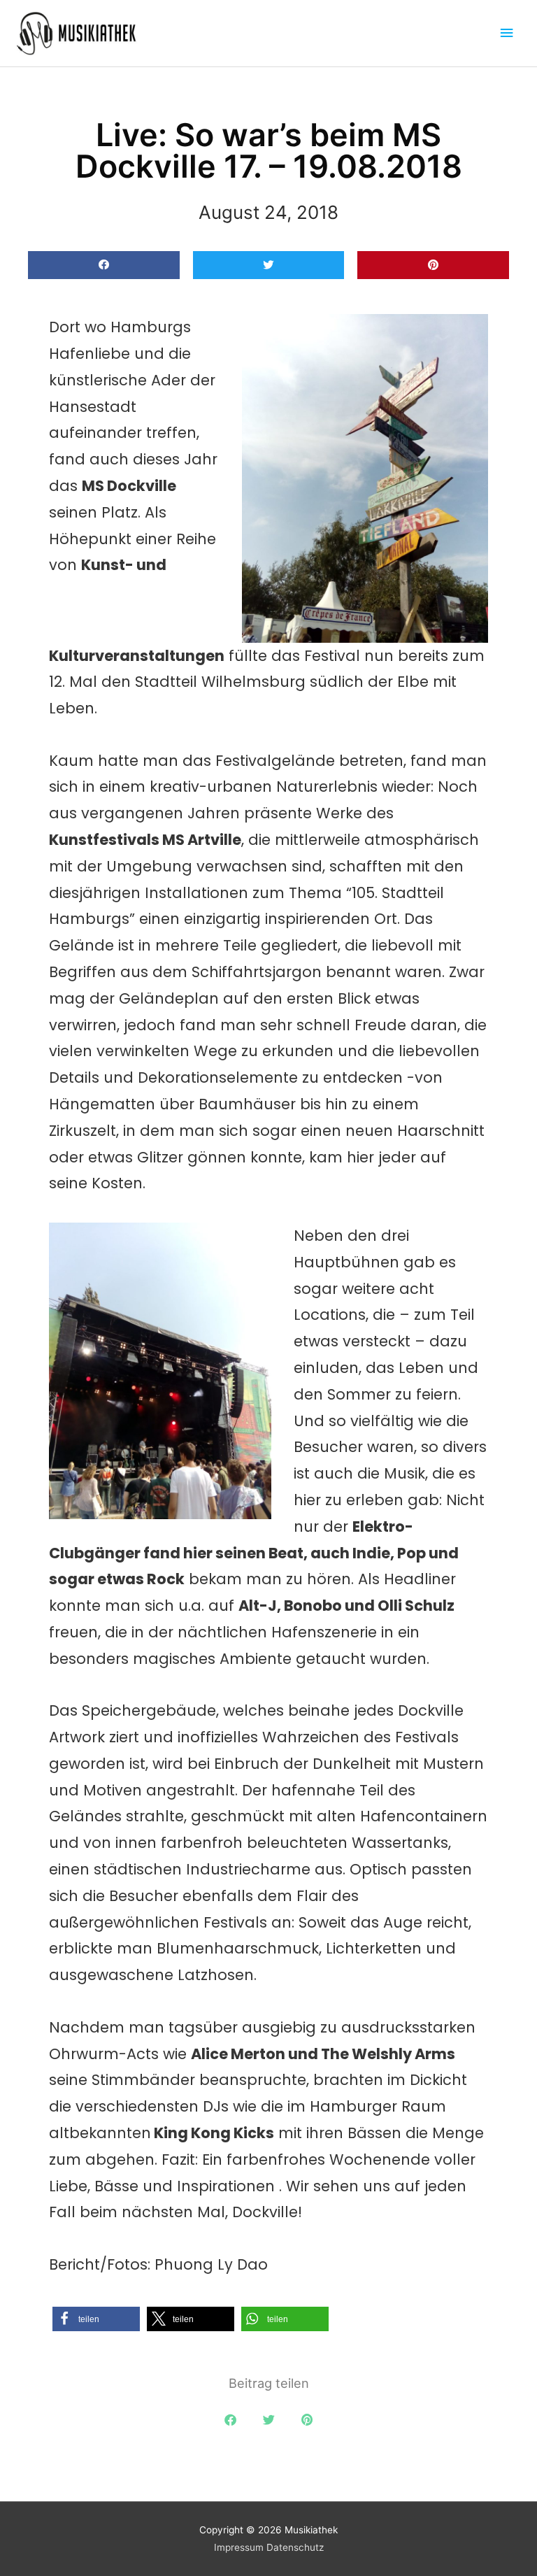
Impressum (239, 2547)
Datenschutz (295, 2547)
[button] (104, 265)
